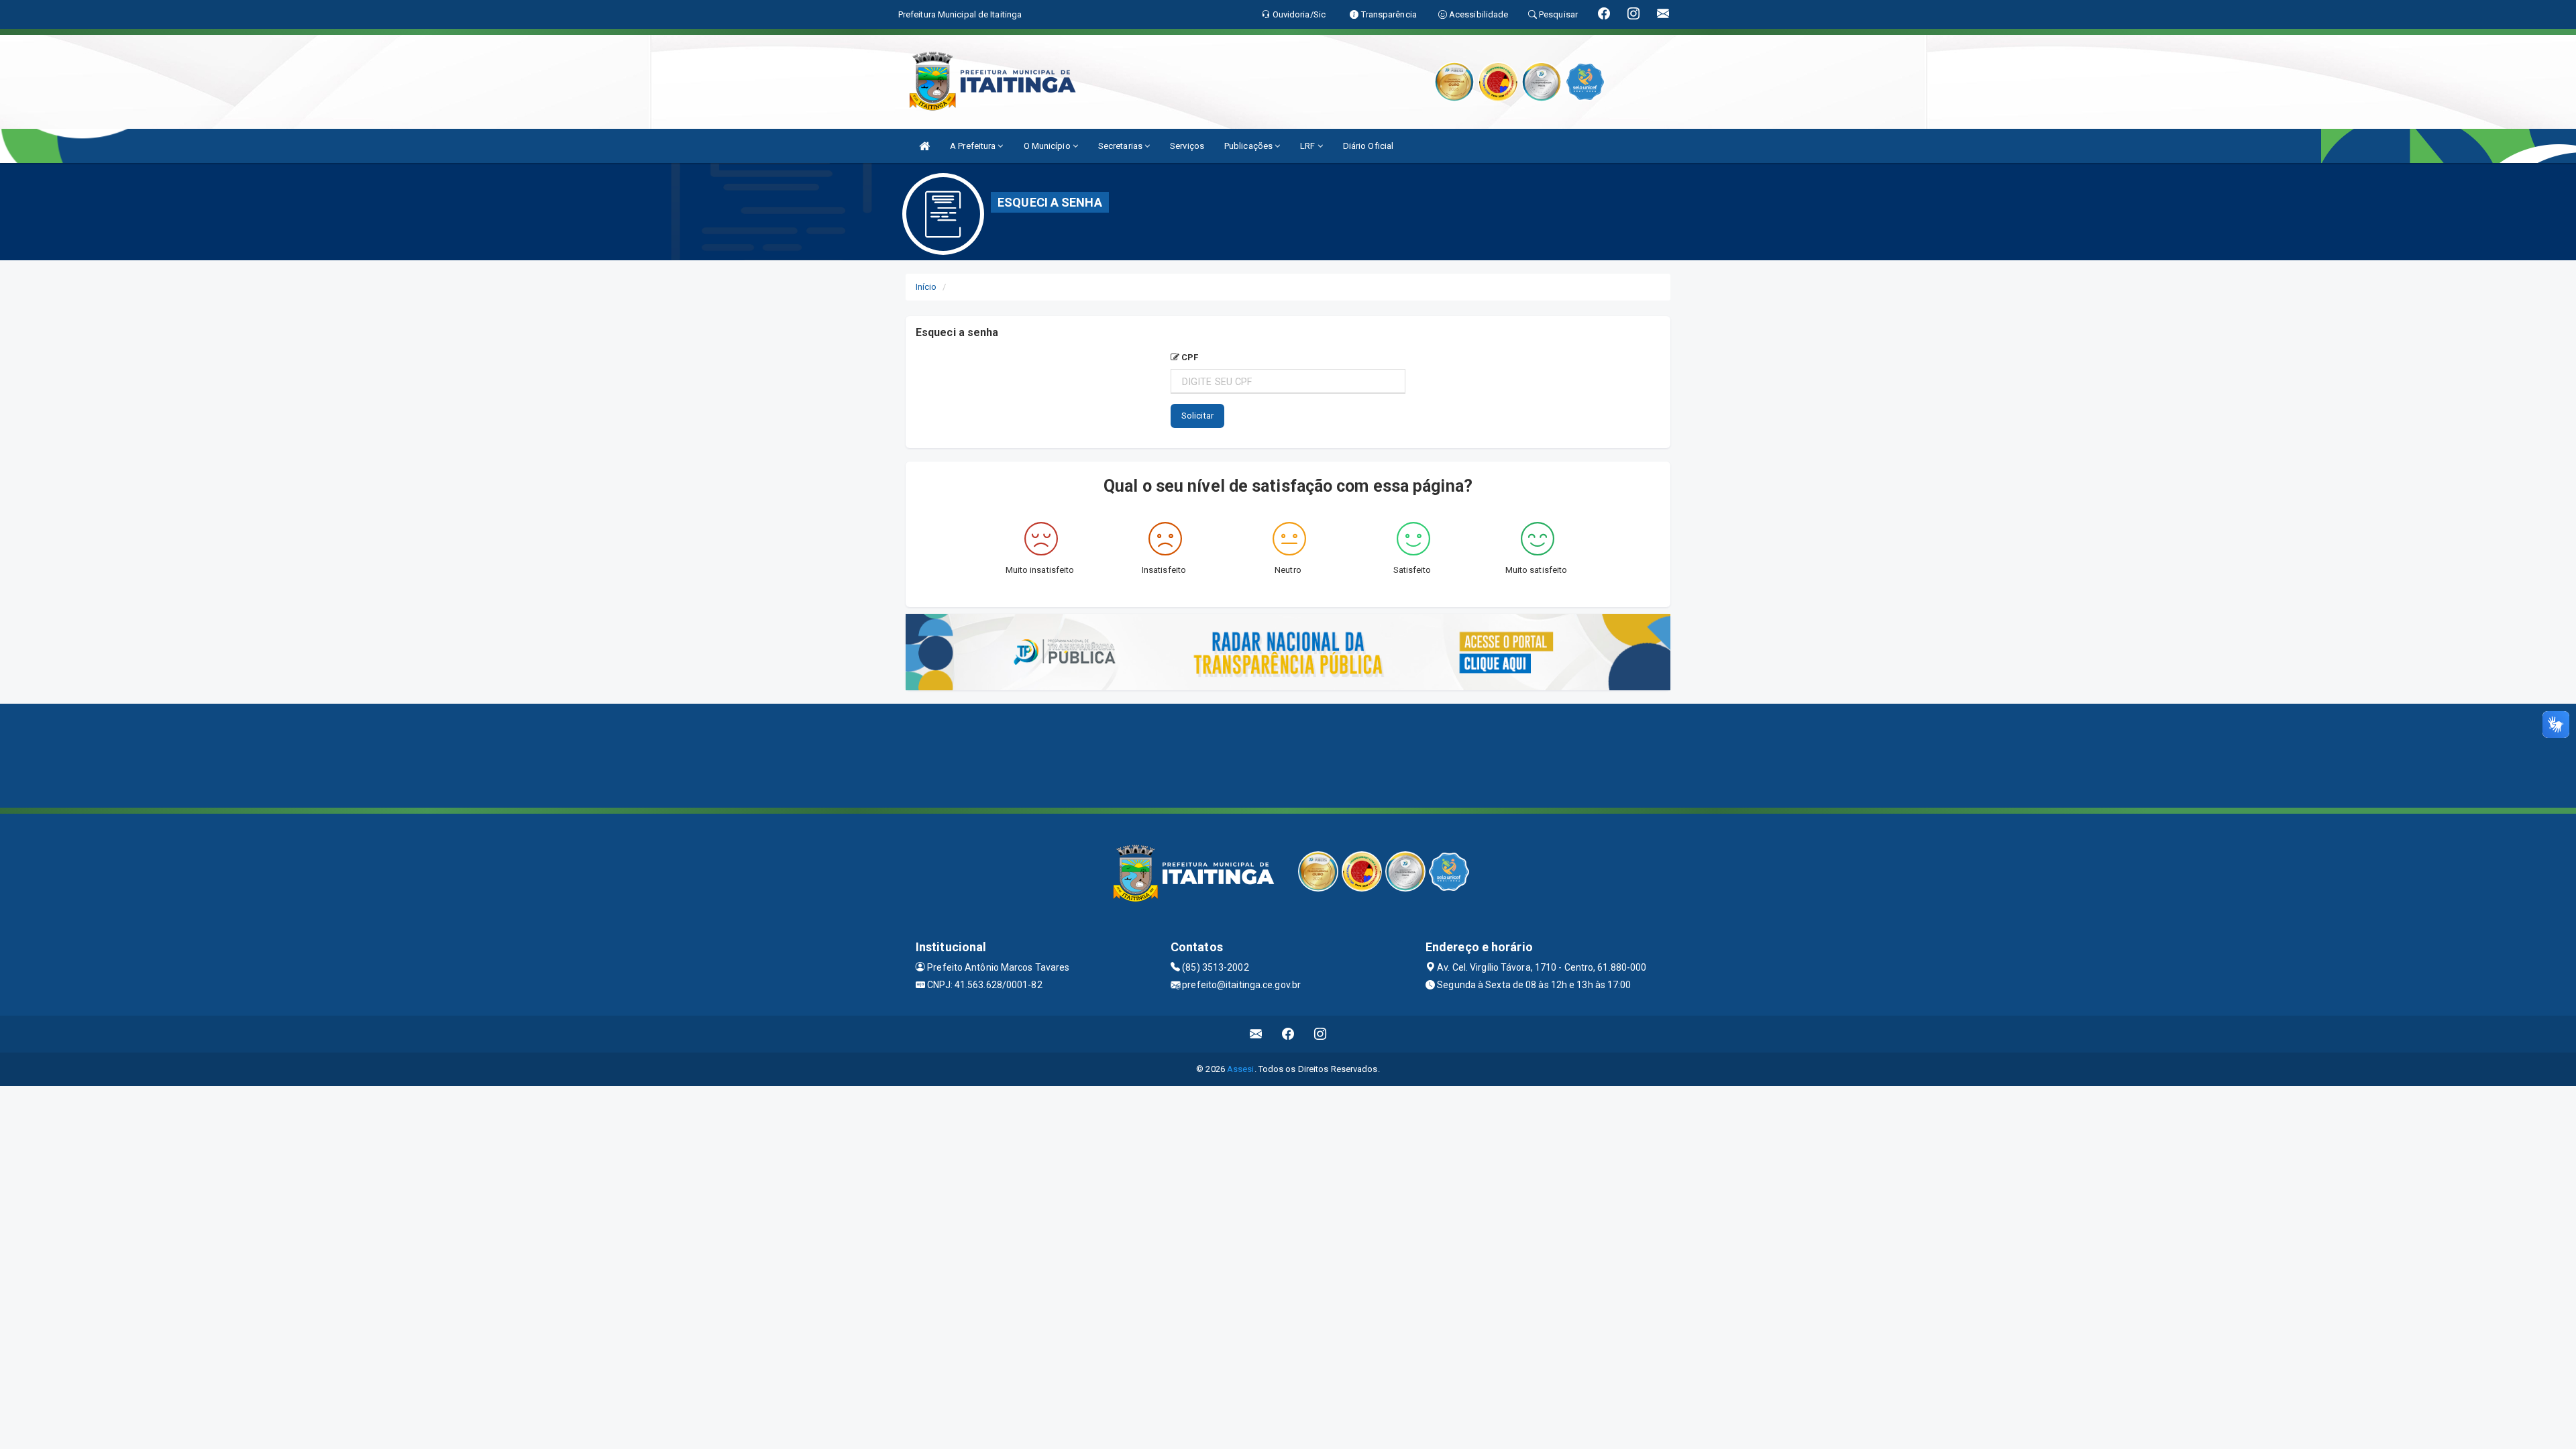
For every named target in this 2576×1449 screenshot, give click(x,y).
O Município (1048, 146)
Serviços (1187, 146)
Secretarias (1121, 146)
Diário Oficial (1368, 146)
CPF (1189, 357)
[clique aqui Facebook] (1288, 1034)
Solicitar (1197, 416)
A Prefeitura (974, 146)
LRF (1308, 146)
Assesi (1241, 1069)
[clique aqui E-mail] (1256, 1034)
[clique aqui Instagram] (1321, 1034)
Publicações (1249, 146)
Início (926, 287)
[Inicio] (924, 146)
